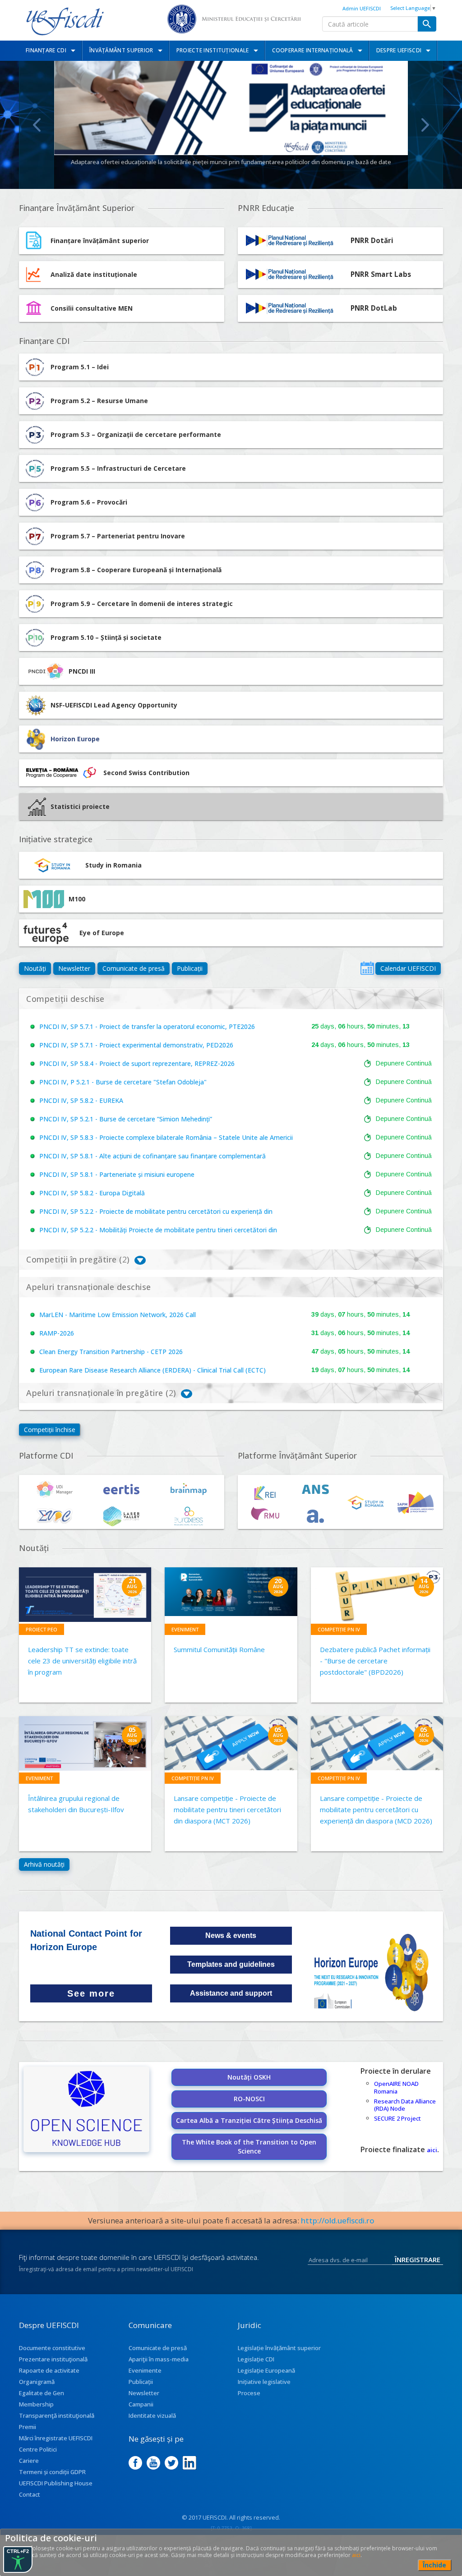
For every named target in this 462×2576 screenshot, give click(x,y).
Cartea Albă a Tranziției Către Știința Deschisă (249, 2120)
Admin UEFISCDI (362, 8)
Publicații (190, 968)
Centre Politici (38, 2449)
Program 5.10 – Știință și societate (106, 637)
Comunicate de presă (134, 968)
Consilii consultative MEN (92, 308)
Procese (249, 2393)
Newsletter (74, 968)
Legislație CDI (256, 2359)
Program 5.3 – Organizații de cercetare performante (136, 434)
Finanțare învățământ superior (100, 241)
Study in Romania (113, 865)
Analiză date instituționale (94, 274)
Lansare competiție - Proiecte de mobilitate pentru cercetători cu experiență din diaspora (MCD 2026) (376, 1809)
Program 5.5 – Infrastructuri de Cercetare (118, 468)
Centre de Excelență (231, 162)
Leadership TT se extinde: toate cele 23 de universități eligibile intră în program (82, 1661)
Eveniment (185, 1629)
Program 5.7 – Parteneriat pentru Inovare (118, 536)
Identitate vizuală (152, 2415)
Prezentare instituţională (53, 2359)
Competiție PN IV (339, 1629)
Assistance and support (231, 1993)
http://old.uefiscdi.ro (338, 2220)
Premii (28, 2427)
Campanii (141, 2404)
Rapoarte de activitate (49, 2370)
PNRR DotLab (374, 308)
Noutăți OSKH (249, 2077)
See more (91, 1993)
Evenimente (145, 2370)
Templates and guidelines (231, 1964)
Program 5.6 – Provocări (89, 502)
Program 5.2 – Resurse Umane (99, 401)
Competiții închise (50, 1430)
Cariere (29, 2461)
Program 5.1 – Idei (80, 367)
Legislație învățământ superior (279, 2348)
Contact (30, 2494)
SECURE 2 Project (397, 2118)
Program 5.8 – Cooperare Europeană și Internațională (136, 570)
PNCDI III (82, 671)
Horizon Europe (75, 739)
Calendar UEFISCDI (408, 968)
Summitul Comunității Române (219, 1649)
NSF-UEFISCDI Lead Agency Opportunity (114, 705)
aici (432, 2150)
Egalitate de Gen (42, 2393)
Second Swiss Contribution (146, 773)
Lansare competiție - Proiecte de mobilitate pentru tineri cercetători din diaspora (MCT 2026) (227, 1809)
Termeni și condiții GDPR (52, 2472)
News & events (231, 1935)
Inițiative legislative (264, 2382)
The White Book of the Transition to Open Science (249, 2147)
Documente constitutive (52, 2348)
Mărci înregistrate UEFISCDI (56, 2438)
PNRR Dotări (372, 241)
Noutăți (35, 968)
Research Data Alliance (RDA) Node (405, 2105)
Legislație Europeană (266, 2370)
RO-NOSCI (249, 2099)
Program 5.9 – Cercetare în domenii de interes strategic (142, 604)
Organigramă (37, 2382)
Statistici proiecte (80, 806)
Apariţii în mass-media (159, 2359)
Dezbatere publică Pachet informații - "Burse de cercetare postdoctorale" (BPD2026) (375, 1661)
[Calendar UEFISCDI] (367, 968)
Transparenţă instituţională (57, 2415)
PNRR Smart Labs (381, 274)
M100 (77, 899)
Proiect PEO (42, 1629)
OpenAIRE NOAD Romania (396, 2087)
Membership (36, 2404)
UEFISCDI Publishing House (56, 2483)
